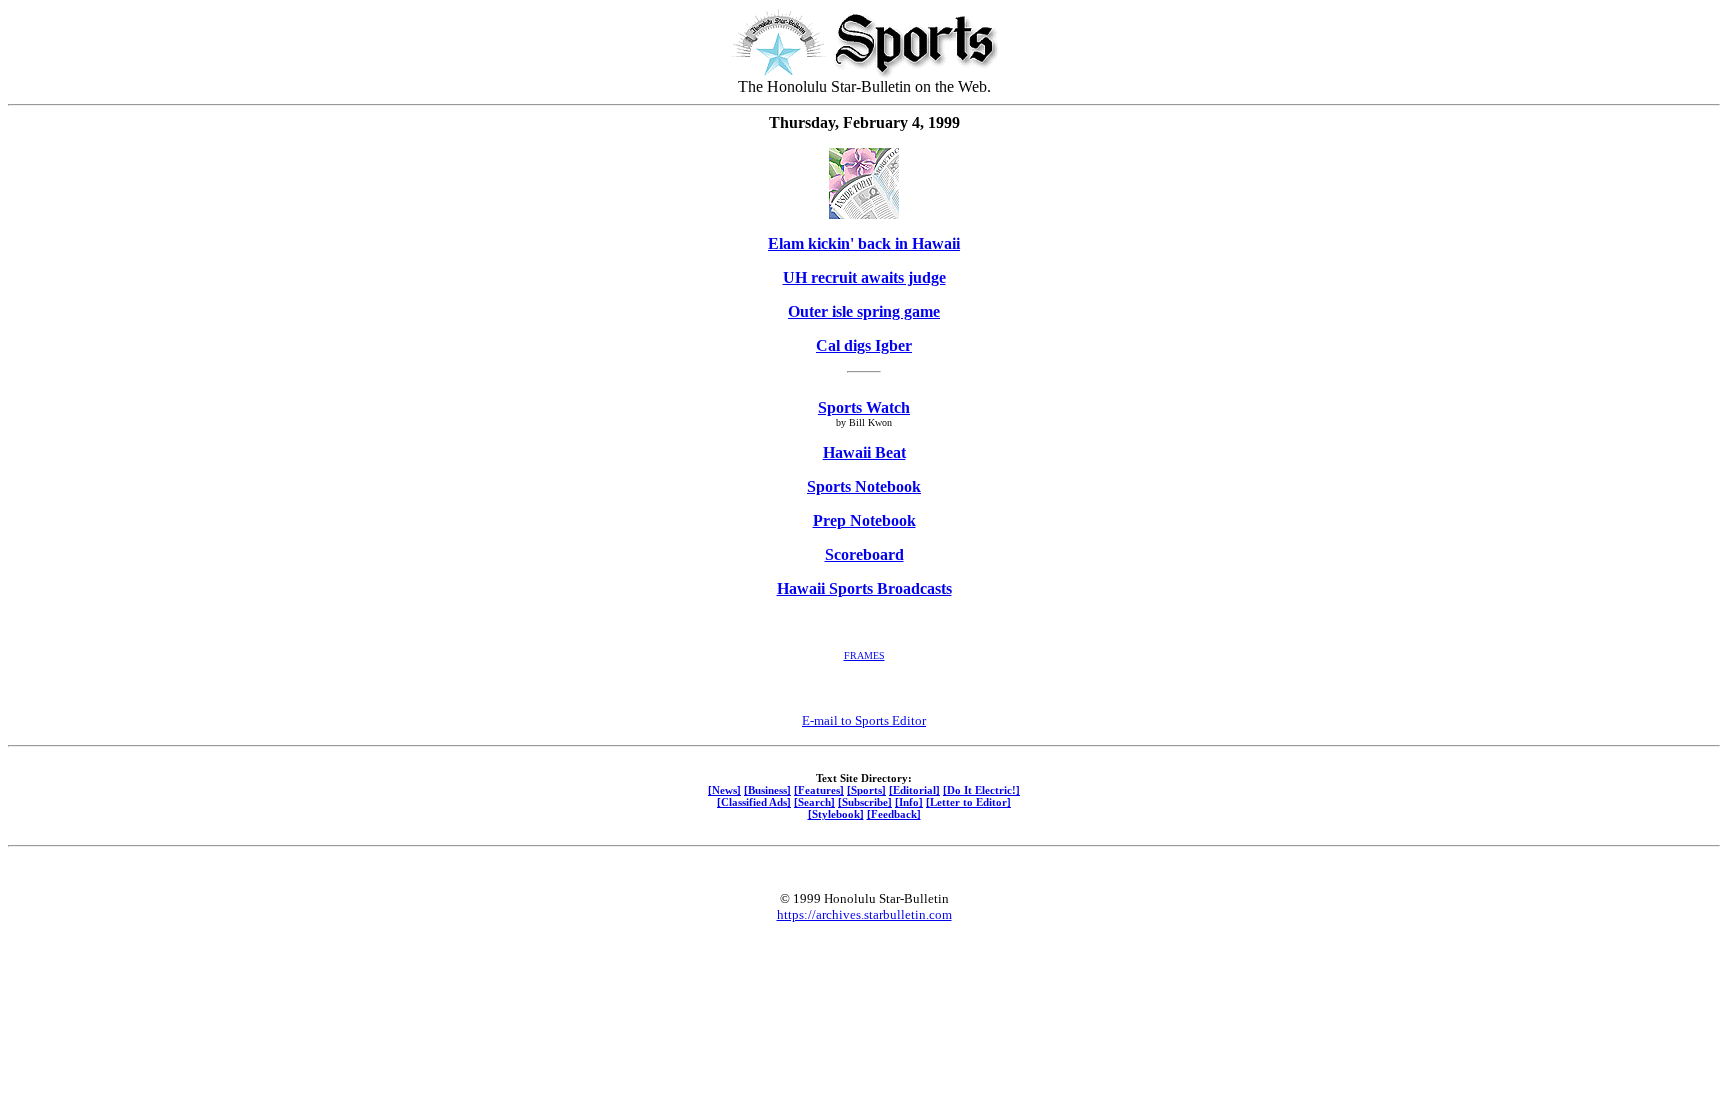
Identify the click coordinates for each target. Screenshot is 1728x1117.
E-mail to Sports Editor (864, 720)
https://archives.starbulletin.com (864, 914)
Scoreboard (864, 554)
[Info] (909, 802)
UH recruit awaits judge (864, 277)
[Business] (767, 790)
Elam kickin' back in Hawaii (864, 243)
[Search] (814, 802)
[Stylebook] (836, 814)
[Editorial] (914, 790)
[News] (724, 790)
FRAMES (864, 655)
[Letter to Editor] (968, 802)
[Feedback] (894, 814)
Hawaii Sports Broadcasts (864, 588)
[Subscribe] (865, 802)
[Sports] (866, 790)
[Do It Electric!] (981, 790)
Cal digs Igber (864, 345)
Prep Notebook (864, 520)
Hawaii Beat (864, 452)
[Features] (819, 790)
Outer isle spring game (864, 311)
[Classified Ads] (754, 802)
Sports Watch (864, 407)
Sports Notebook (864, 486)
